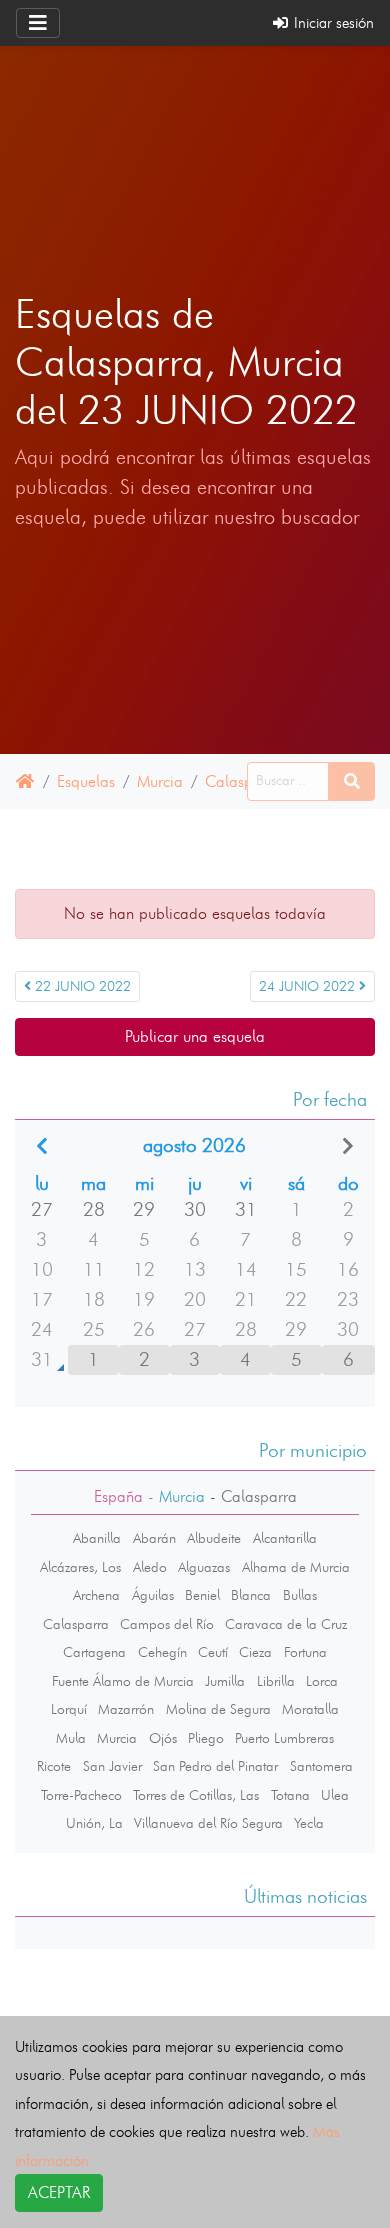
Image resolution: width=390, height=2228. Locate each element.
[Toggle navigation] (38, 23)
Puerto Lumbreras (284, 1738)
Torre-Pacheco (81, 1795)
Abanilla (97, 1538)
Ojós (163, 1738)
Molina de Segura (218, 1709)
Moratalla (310, 1709)
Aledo (150, 1567)
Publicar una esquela (195, 1036)
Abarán (154, 1538)
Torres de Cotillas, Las (196, 1795)
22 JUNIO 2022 (81, 986)
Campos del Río (167, 1624)
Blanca (251, 1595)
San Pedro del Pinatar (215, 1766)
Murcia (160, 781)
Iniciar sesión (332, 22)
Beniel (202, 1595)
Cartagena (94, 1652)
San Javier (112, 1766)
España (118, 1496)
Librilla (276, 1681)
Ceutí (213, 1652)
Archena (96, 1595)
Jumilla (225, 1681)
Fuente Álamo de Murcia (123, 1681)
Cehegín (162, 1652)
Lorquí (69, 1709)
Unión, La (94, 1823)
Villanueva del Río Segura (208, 1823)
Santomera (321, 1766)
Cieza (255, 1652)
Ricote (54, 1766)
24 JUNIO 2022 (309, 986)
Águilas (153, 1595)
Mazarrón (126, 1709)
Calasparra (243, 781)
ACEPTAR (59, 2192)
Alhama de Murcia (296, 1567)
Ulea (335, 1795)
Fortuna (305, 1652)
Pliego (206, 1738)
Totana (290, 1795)
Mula (71, 1738)
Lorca (322, 1681)
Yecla (309, 1823)
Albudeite (214, 1538)
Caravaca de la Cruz (286, 1624)
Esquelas (86, 781)
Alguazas (204, 1567)
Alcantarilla (285, 1538)
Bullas (300, 1595)
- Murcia (174, 1496)
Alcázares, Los (80, 1567)
